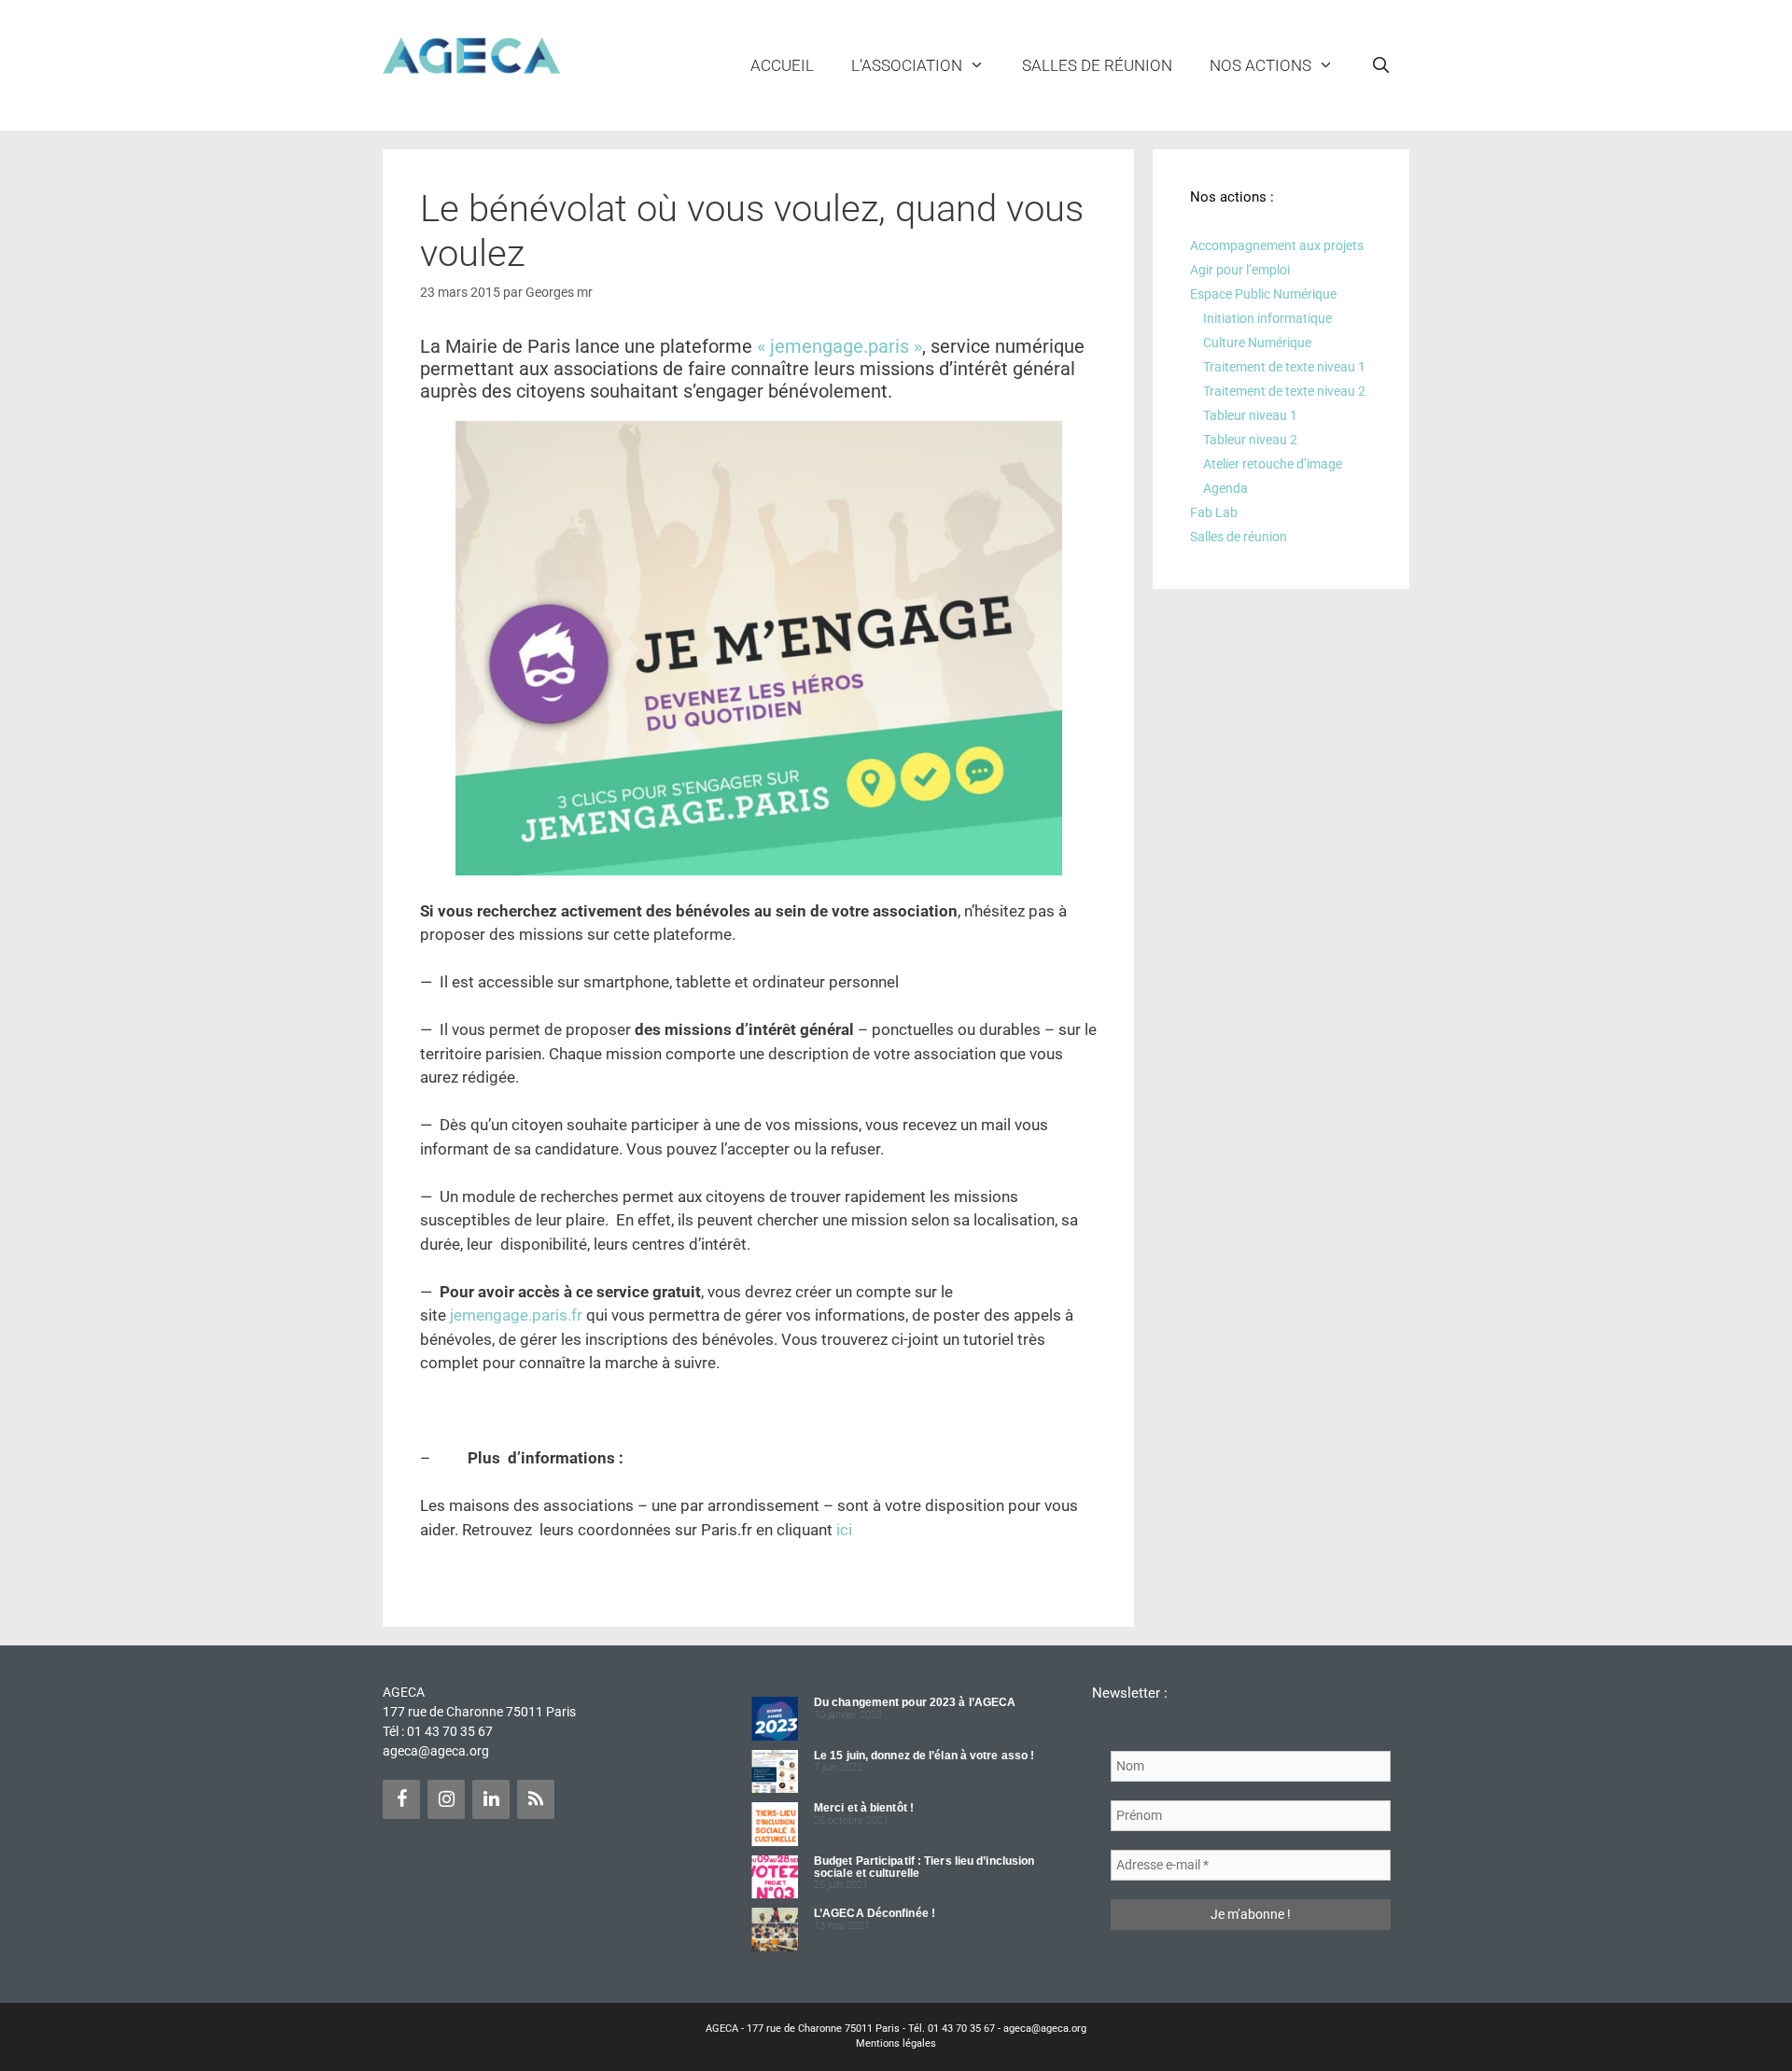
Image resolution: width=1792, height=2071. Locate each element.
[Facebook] (401, 1799)
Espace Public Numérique (1263, 294)
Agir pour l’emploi (1240, 270)
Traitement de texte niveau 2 (1284, 391)
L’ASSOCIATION (907, 65)
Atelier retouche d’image (1273, 464)
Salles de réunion (1097, 65)
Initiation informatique (1267, 318)
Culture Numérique (1257, 343)
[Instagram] (446, 1799)
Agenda (1225, 488)
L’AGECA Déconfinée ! (875, 1913)
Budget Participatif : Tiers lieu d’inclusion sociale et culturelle (924, 1867)
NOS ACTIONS (1260, 65)
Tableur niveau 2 (1250, 440)
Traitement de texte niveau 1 (1284, 367)
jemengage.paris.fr (516, 1315)
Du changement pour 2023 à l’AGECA (915, 1702)
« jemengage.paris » (840, 346)
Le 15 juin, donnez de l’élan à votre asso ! (924, 1756)
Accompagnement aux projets (1277, 245)
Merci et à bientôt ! (864, 1808)
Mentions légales (896, 2043)
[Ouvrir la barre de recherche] (1380, 65)
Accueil (782, 65)
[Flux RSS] (536, 1799)
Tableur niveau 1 (1250, 415)
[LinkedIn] (491, 1799)
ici (844, 1530)
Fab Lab (1214, 512)
